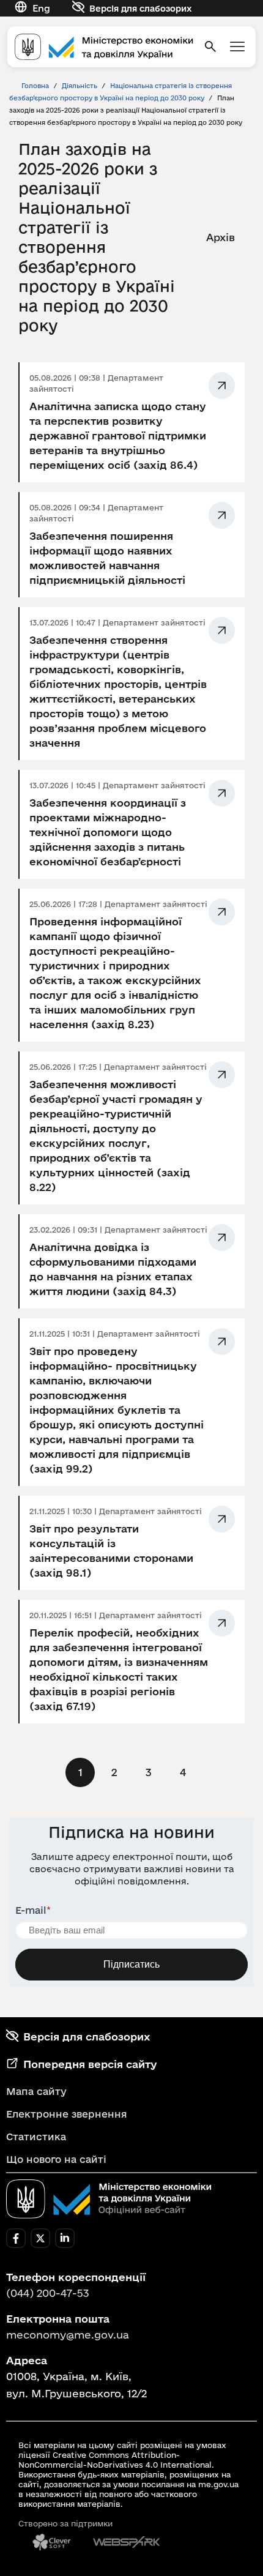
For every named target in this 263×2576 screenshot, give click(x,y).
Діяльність (80, 86)
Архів (220, 237)
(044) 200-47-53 (48, 2293)
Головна (35, 86)
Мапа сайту (36, 2091)
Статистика (36, 2137)
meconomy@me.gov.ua (68, 2335)
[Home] (104, 47)
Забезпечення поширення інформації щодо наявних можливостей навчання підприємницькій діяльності (107, 558)
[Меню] (237, 47)
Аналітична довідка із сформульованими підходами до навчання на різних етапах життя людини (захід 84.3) (113, 1269)
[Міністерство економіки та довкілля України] (109, 2199)
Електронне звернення (67, 2114)
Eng (41, 8)
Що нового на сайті (56, 2159)
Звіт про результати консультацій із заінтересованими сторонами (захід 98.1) (111, 1551)
